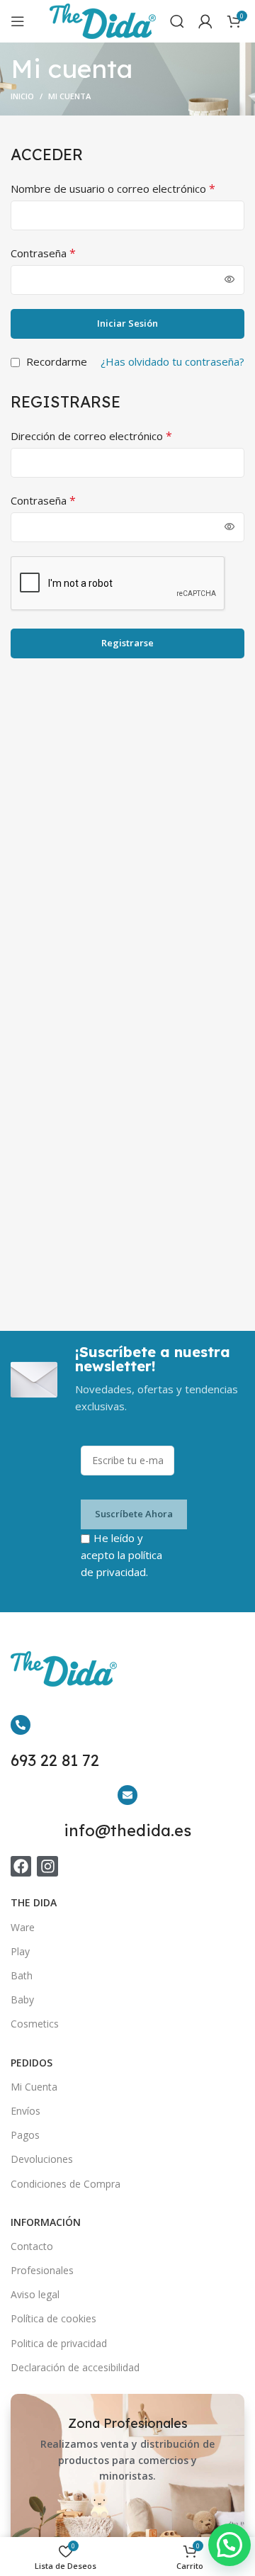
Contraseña (43, 253)
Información (46, 2222)
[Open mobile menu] (18, 21)
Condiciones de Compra (66, 2184)
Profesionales (42, 2270)
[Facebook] (21, 1866)
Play (20, 1951)
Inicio (22, 96)
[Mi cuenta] (205, 21)
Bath (22, 1975)
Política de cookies (53, 2318)
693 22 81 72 (55, 1760)
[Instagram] (47, 1866)
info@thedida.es (127, 1830)
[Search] (177, 21)
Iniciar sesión (127, 323)
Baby (22, 2000)
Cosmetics (35, 2024)
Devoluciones (42, 2159)
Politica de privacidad (59, 2343)
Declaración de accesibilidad (75, 2367)
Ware (23, 1927)
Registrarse (127, 643)
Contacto (32, 2246)
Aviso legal (35, 2294)
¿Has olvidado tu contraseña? (172, 361)
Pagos (25, 2135)
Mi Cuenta (34, 2087)
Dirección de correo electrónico (91, 436)
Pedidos (32, 2063)
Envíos (25, 2111)
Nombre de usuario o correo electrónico (113, 189)
